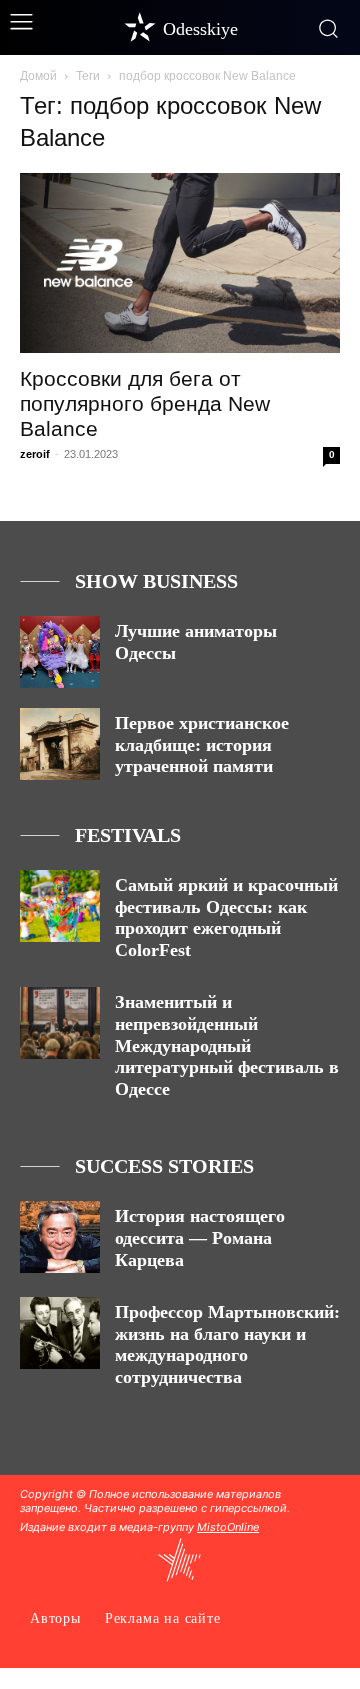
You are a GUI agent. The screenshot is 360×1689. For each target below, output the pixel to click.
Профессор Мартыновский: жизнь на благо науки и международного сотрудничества (227, 1344)
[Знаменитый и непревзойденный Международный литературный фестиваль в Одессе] (60, 1023)
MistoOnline (228, 1527)
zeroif (35, 454)
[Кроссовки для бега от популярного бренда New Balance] (180, 263)
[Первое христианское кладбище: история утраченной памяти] (60, 744)
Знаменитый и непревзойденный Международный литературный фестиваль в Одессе (227, 1045)
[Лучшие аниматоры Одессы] (60, 652)
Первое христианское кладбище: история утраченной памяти (202, 744)
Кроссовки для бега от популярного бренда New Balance (145, 403)
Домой (38, 76)
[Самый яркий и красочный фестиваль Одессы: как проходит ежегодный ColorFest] (60, 906)
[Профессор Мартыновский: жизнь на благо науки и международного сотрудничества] (60, 1333)
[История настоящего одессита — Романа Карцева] (60, 1237)
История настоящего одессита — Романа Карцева (200, 1237)
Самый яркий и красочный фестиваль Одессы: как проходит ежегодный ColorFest (226, 917)
